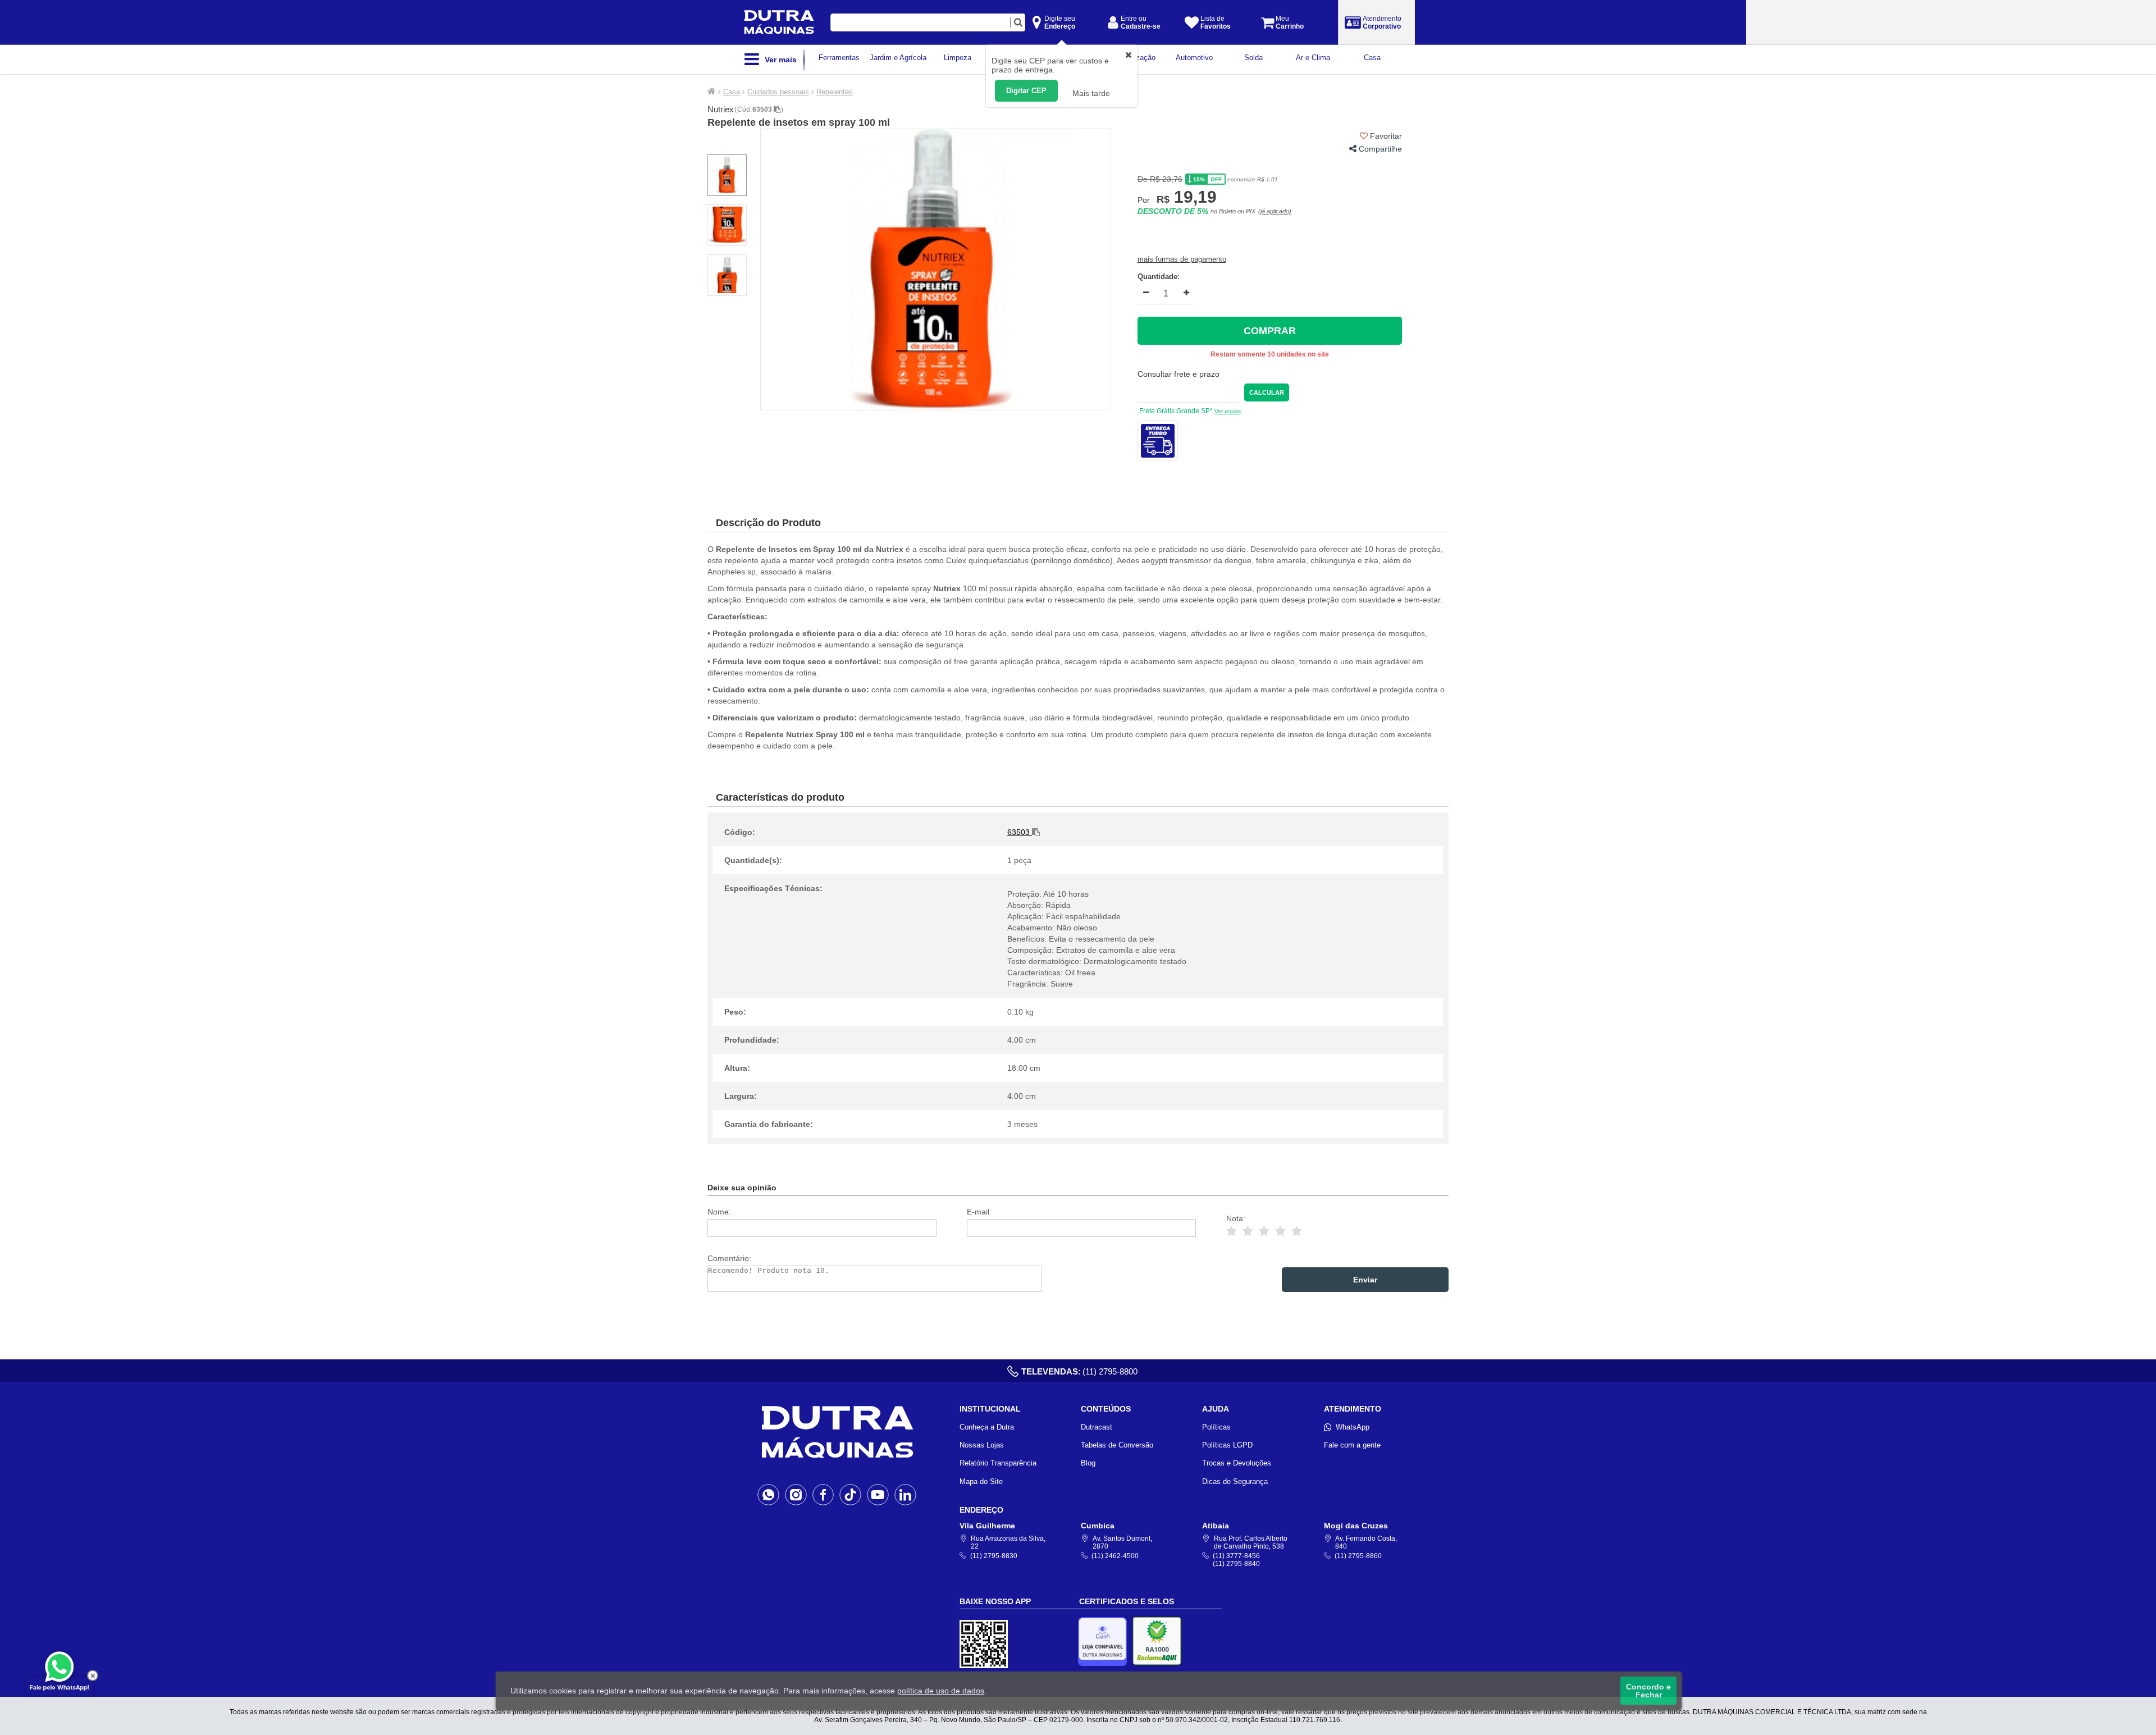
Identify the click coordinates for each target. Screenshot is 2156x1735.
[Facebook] (823, 1494)
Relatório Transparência (998, 1463)
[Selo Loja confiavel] (1105, 1642)
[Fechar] (93, 1675)
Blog (1088, 1463)
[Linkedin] (905, 1494)
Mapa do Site (981, 1481)
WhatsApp (1353, 1427)
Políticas (1216, 1427)
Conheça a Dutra (987, 1427)
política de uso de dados (941, 1691)
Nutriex (721, 109)
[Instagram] (796, 1494)
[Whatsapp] (768, 1494)
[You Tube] (878, 1494)
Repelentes (835, 92)
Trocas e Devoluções (1237, 1463)
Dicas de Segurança (1235, 1481)
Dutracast (1097, 1427)
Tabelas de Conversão (1117, 1445)
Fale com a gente (1352, 1445)
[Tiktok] (850, 1494)
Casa (732, 92)
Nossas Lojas (982, 1445)
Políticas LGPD (1227, 1445)
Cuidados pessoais (778, 92)
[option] (936, 270)
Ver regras (1228, 411)
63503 (763, 109)
